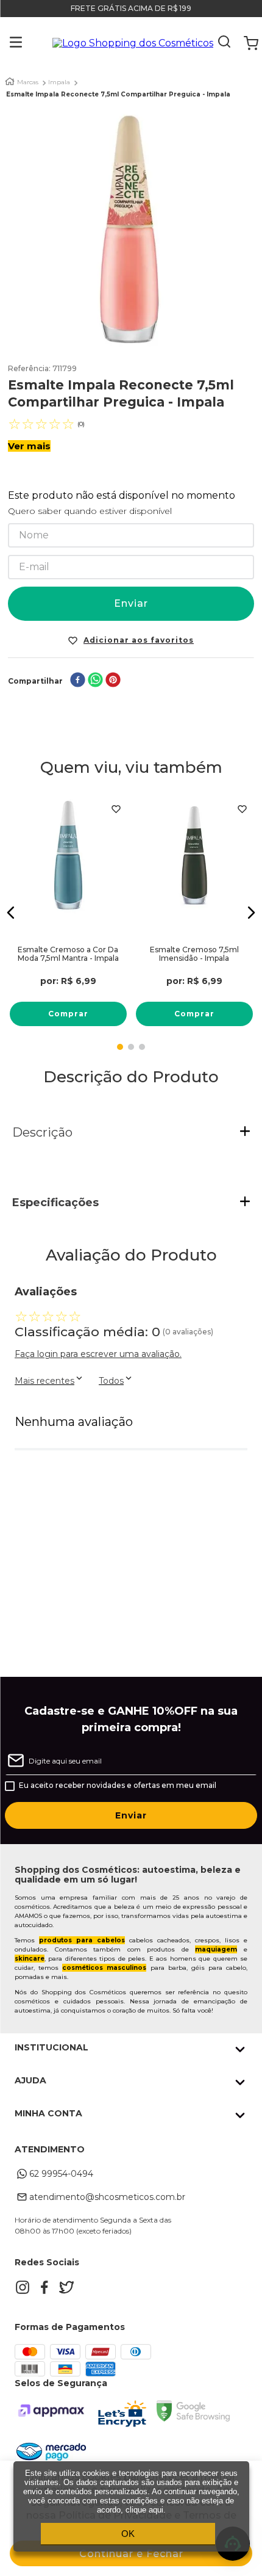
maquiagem (216, 1949)
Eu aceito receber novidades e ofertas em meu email (118, 1785)
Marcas (28, 82)
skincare (30, 1959)
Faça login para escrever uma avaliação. (98, 1354)
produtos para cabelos (82, 1940)
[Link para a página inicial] (10, 81)
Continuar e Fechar (131, 2554)
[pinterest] (113, 681)
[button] (7, 43)
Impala (59, 82)
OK (128, 2534)
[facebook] (78, 681)
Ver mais (29, 446)
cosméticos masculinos (104, 1968)
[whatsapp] (95, 681)
